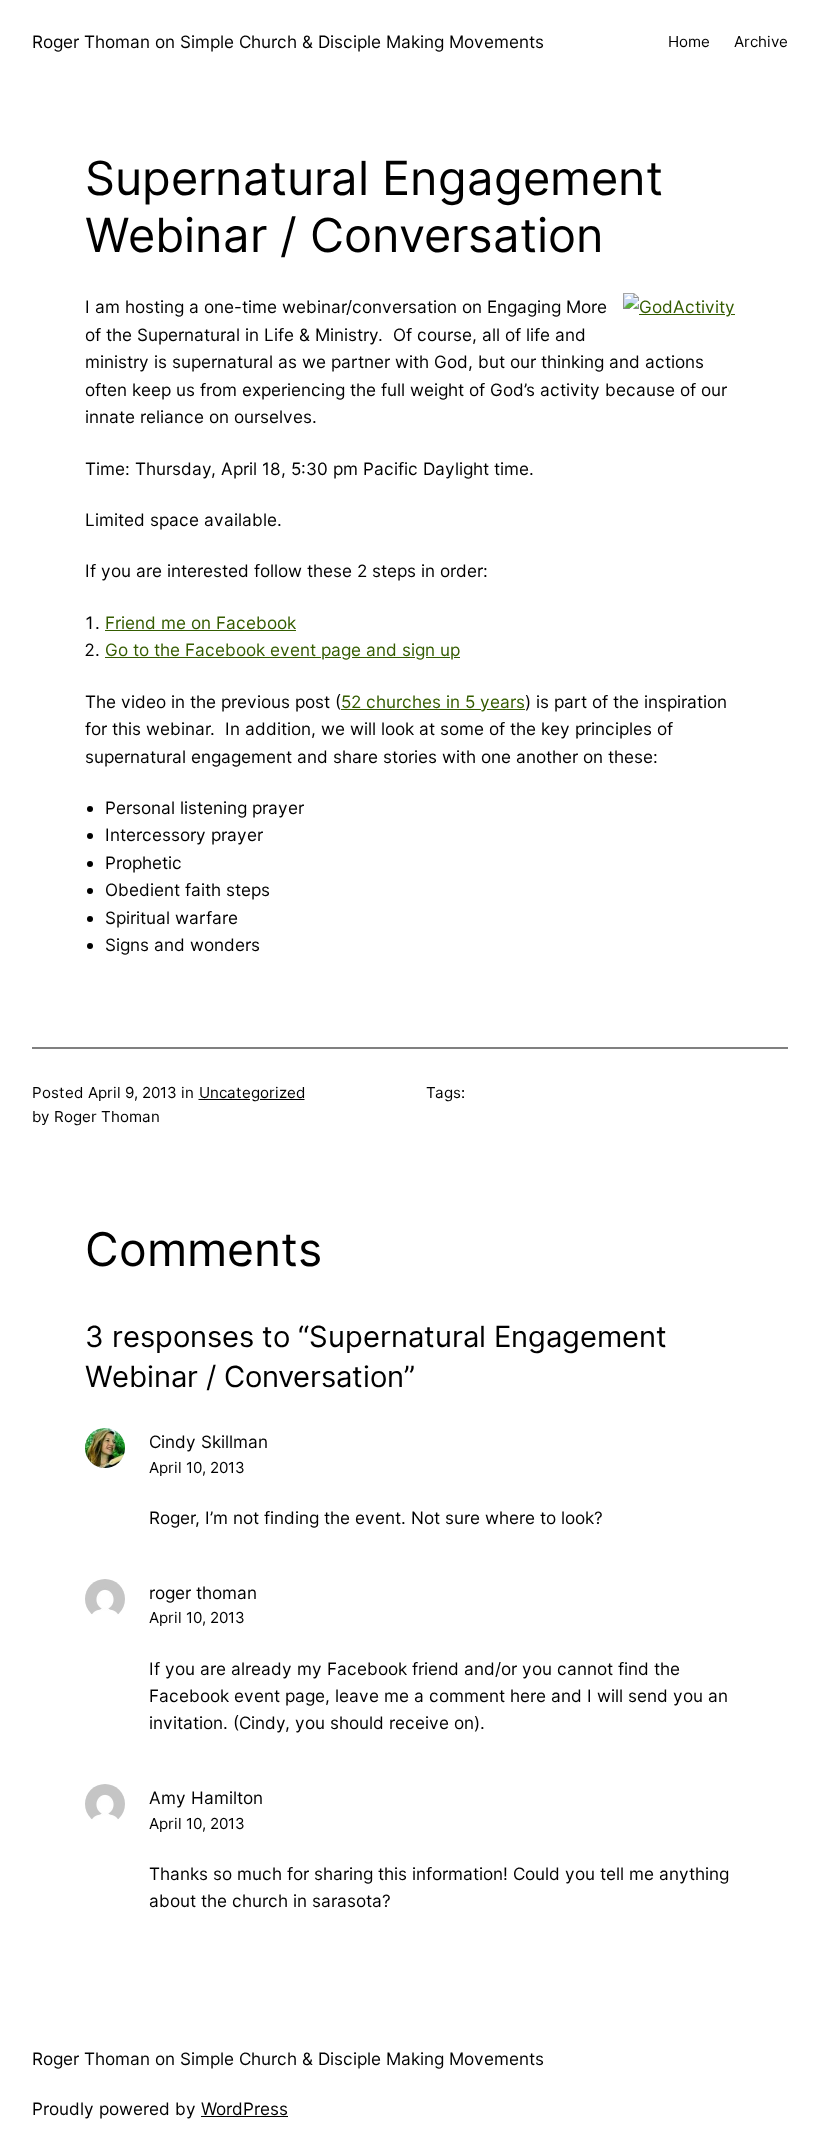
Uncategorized (252, 1092)
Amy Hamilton (206, 1797)
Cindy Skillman (208, 1441)
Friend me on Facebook (200, 622)
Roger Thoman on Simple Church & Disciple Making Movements (288, 41)
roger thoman (203, 1592)
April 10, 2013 (197, 1467)
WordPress (244, 2108)
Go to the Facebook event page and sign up (282, 649)
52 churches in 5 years (433, 701)
